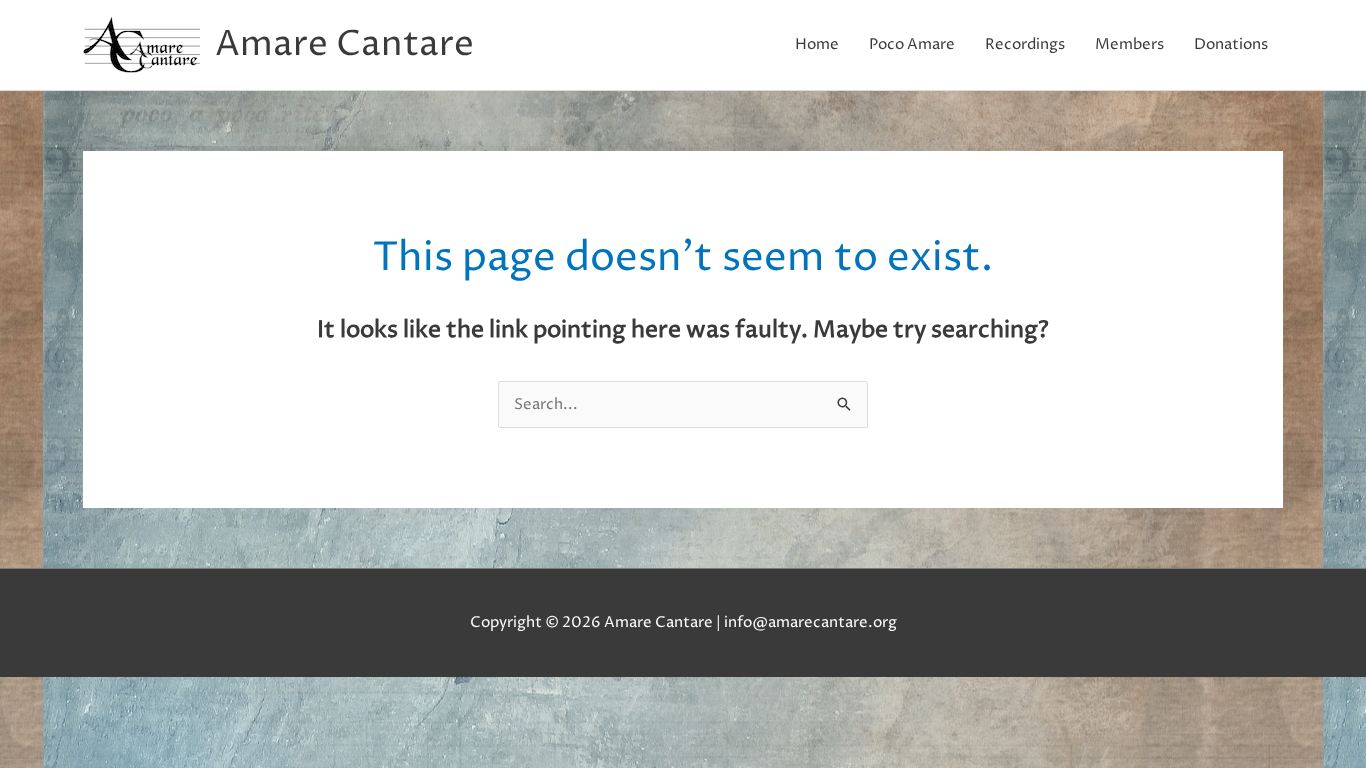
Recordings (1025, 44)
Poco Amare (912, 44)
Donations (1231, 44)
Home (817, 44)
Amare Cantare (344, 45)
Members (1129, 44)
